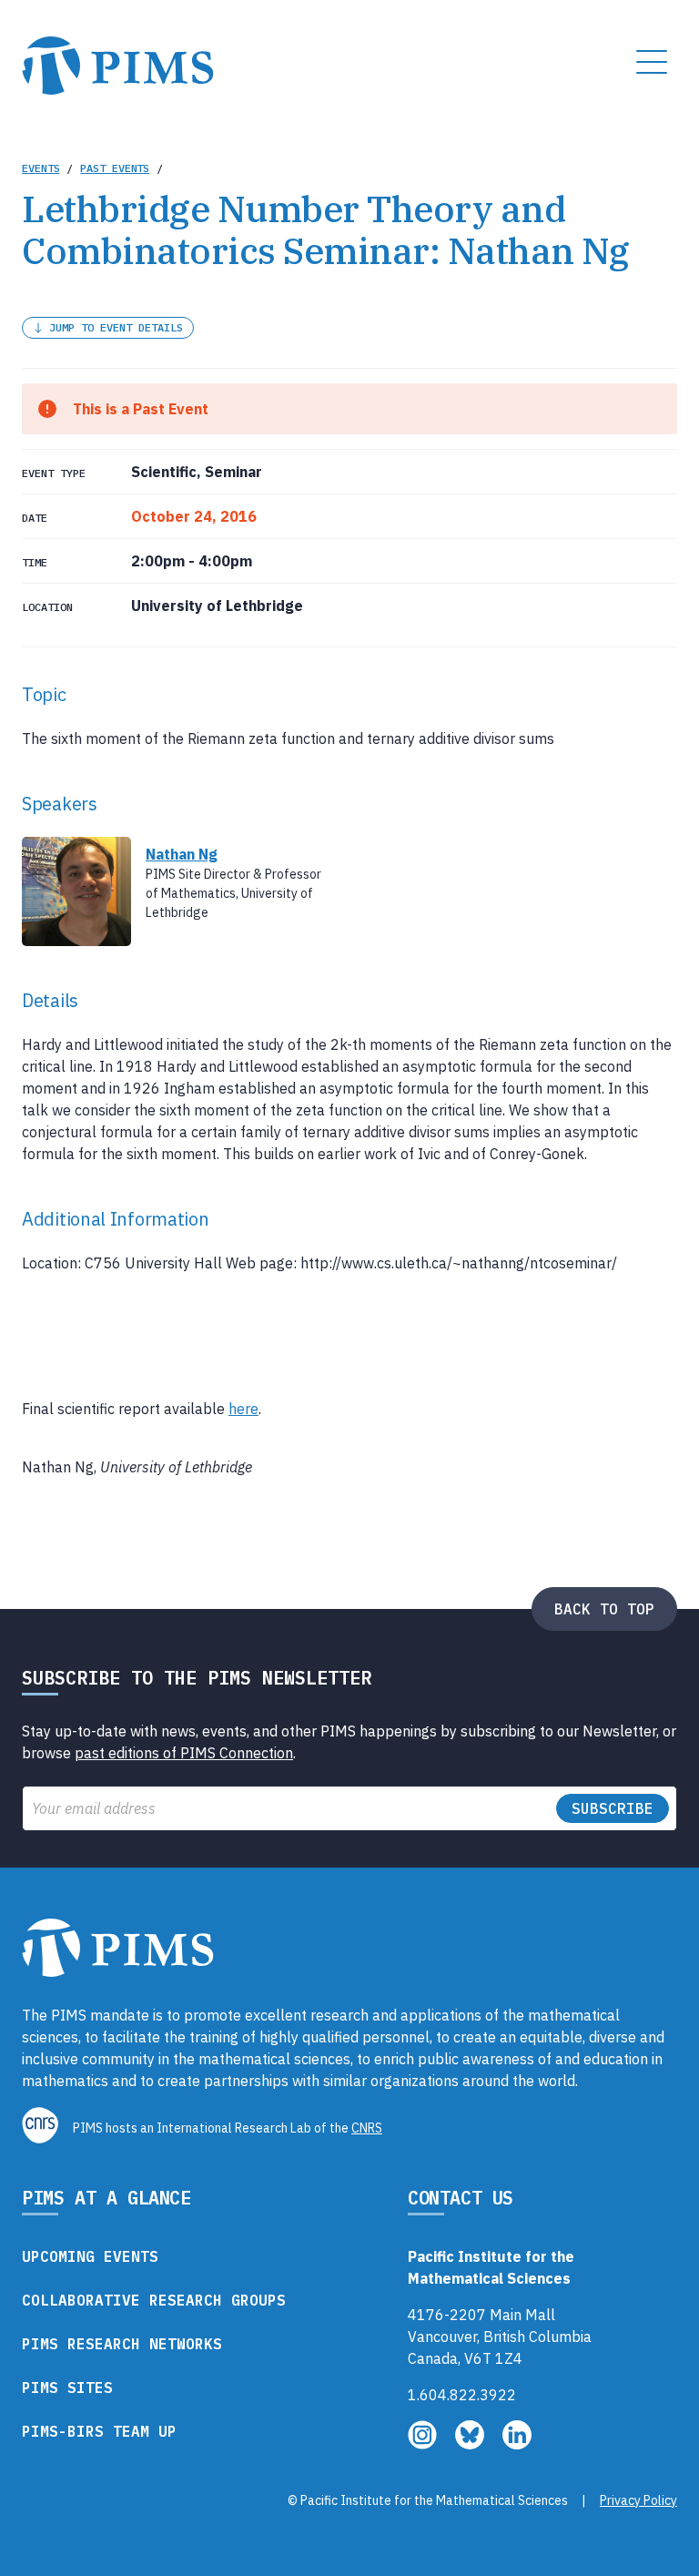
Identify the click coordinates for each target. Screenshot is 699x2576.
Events (41, 168)
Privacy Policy (638, 2500)
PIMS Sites (67, 2388)
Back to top (604, 1609)
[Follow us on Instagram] (424, 2444)
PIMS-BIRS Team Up (99, 2431)
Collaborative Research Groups (154, 2300)
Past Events (115, 168)
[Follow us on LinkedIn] (517, 2444)
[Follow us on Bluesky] (471, 2444)
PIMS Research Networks (122, 2344)
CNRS (367, 2128)
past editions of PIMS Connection (184, 1753)
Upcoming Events (90, 2256)
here (243, 1409)
